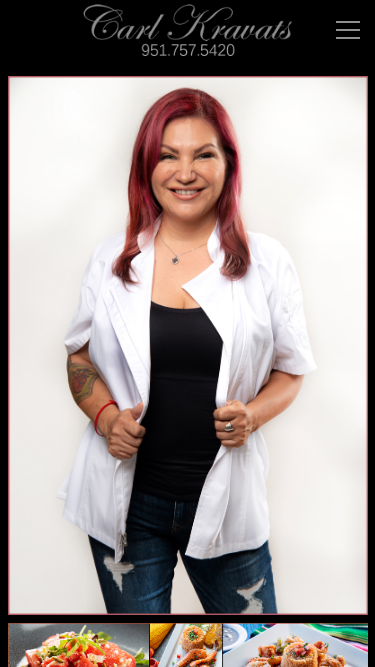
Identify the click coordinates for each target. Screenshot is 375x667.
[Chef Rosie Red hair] (188, 345)
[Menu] (348, 30)
